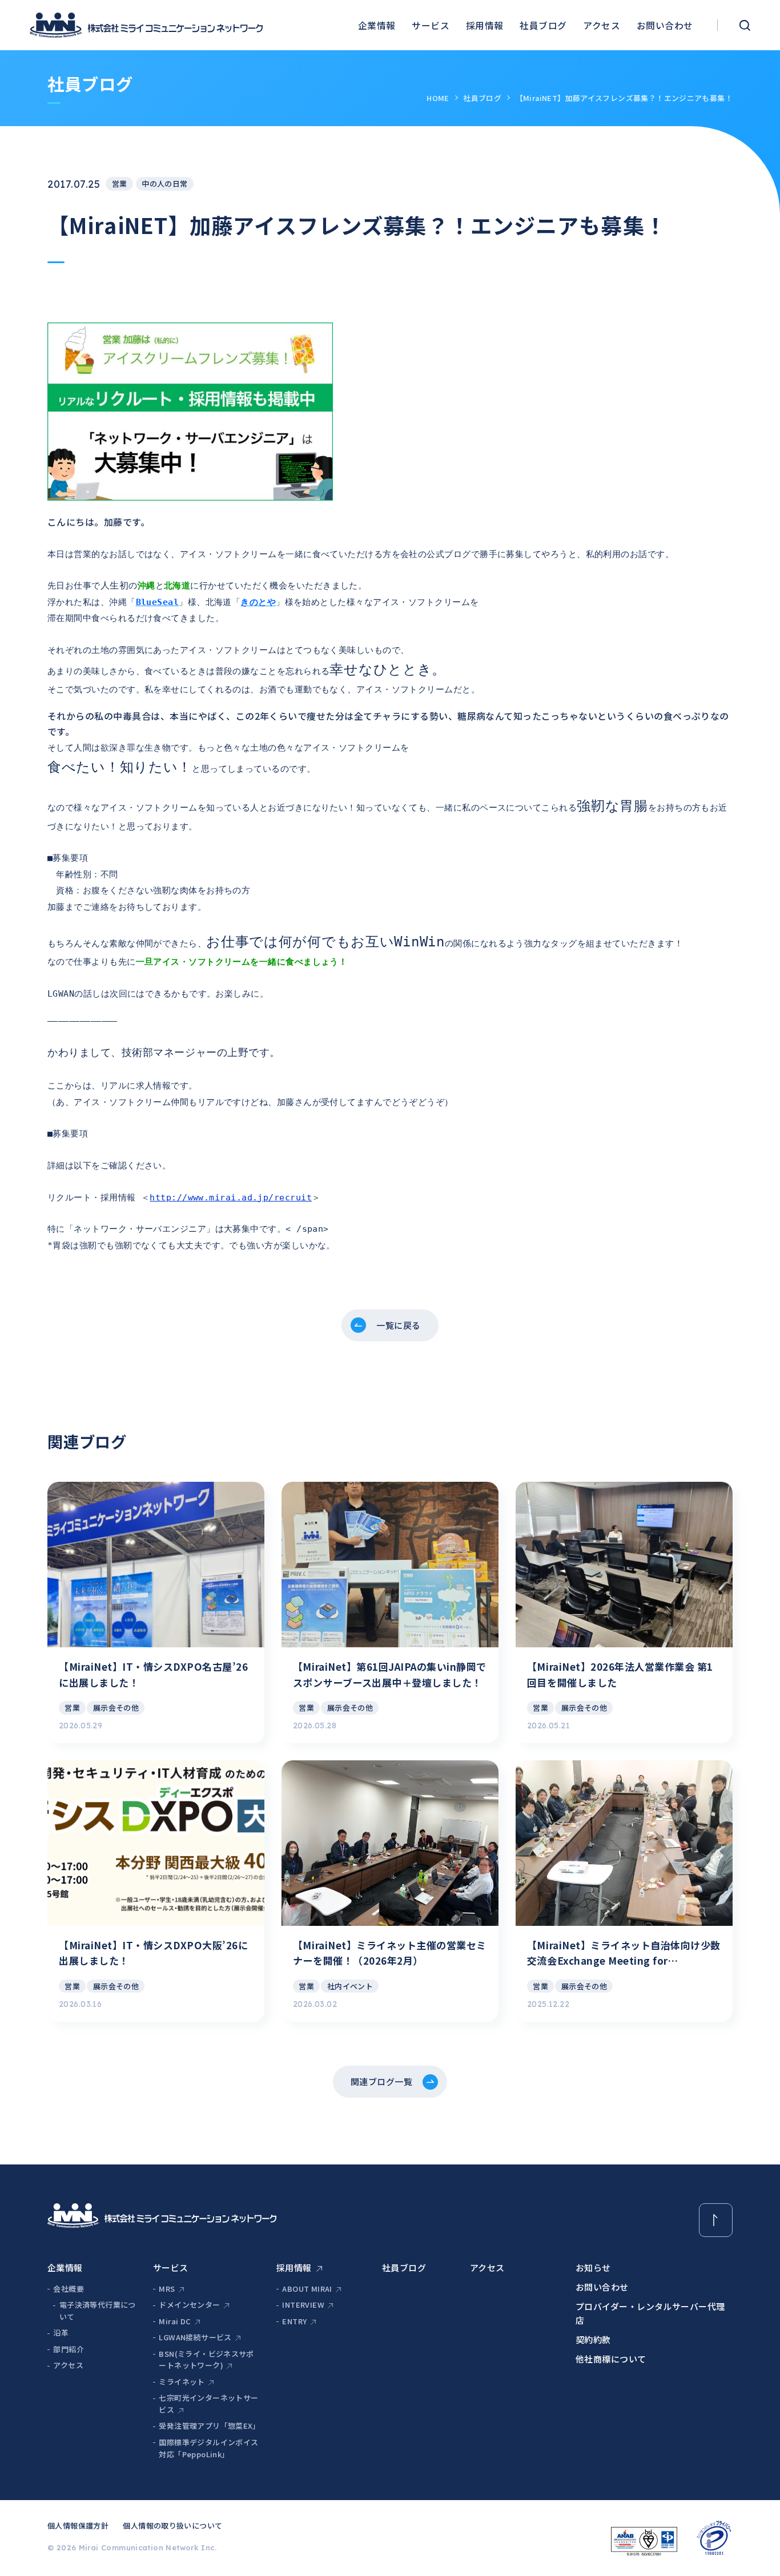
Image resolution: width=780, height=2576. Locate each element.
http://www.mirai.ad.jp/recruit (231, 1198)
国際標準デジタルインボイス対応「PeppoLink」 (208, 2448)
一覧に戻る (398, 1325)
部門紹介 (69, 2349)
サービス (431, 25)
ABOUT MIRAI (307, 2289)
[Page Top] (716, 2220)
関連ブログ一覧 (381, 2081)
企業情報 (377, 25)
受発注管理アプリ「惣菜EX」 (209, 2426)
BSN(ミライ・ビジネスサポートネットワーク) (206, 2360)
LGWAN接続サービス (195, 2337)
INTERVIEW (303, 2305)
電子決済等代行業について (98, 2311)
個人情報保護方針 (78, 2525)
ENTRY (294, 2321)
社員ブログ (543, 25)
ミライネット (182, 2382)
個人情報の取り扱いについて (172, 2525)
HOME (438, 98)
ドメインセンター (189, 2305)
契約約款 (593, 2339)
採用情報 (485, 25)
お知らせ (593, 2267)
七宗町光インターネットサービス (208, 2404)
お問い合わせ (665, 25)
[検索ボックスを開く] (745, 25)
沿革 (61, 2333)
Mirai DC (175, 2321)
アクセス (602, 25)
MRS (167, 2289)
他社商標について (611, 2359)
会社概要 (69, 2289)
